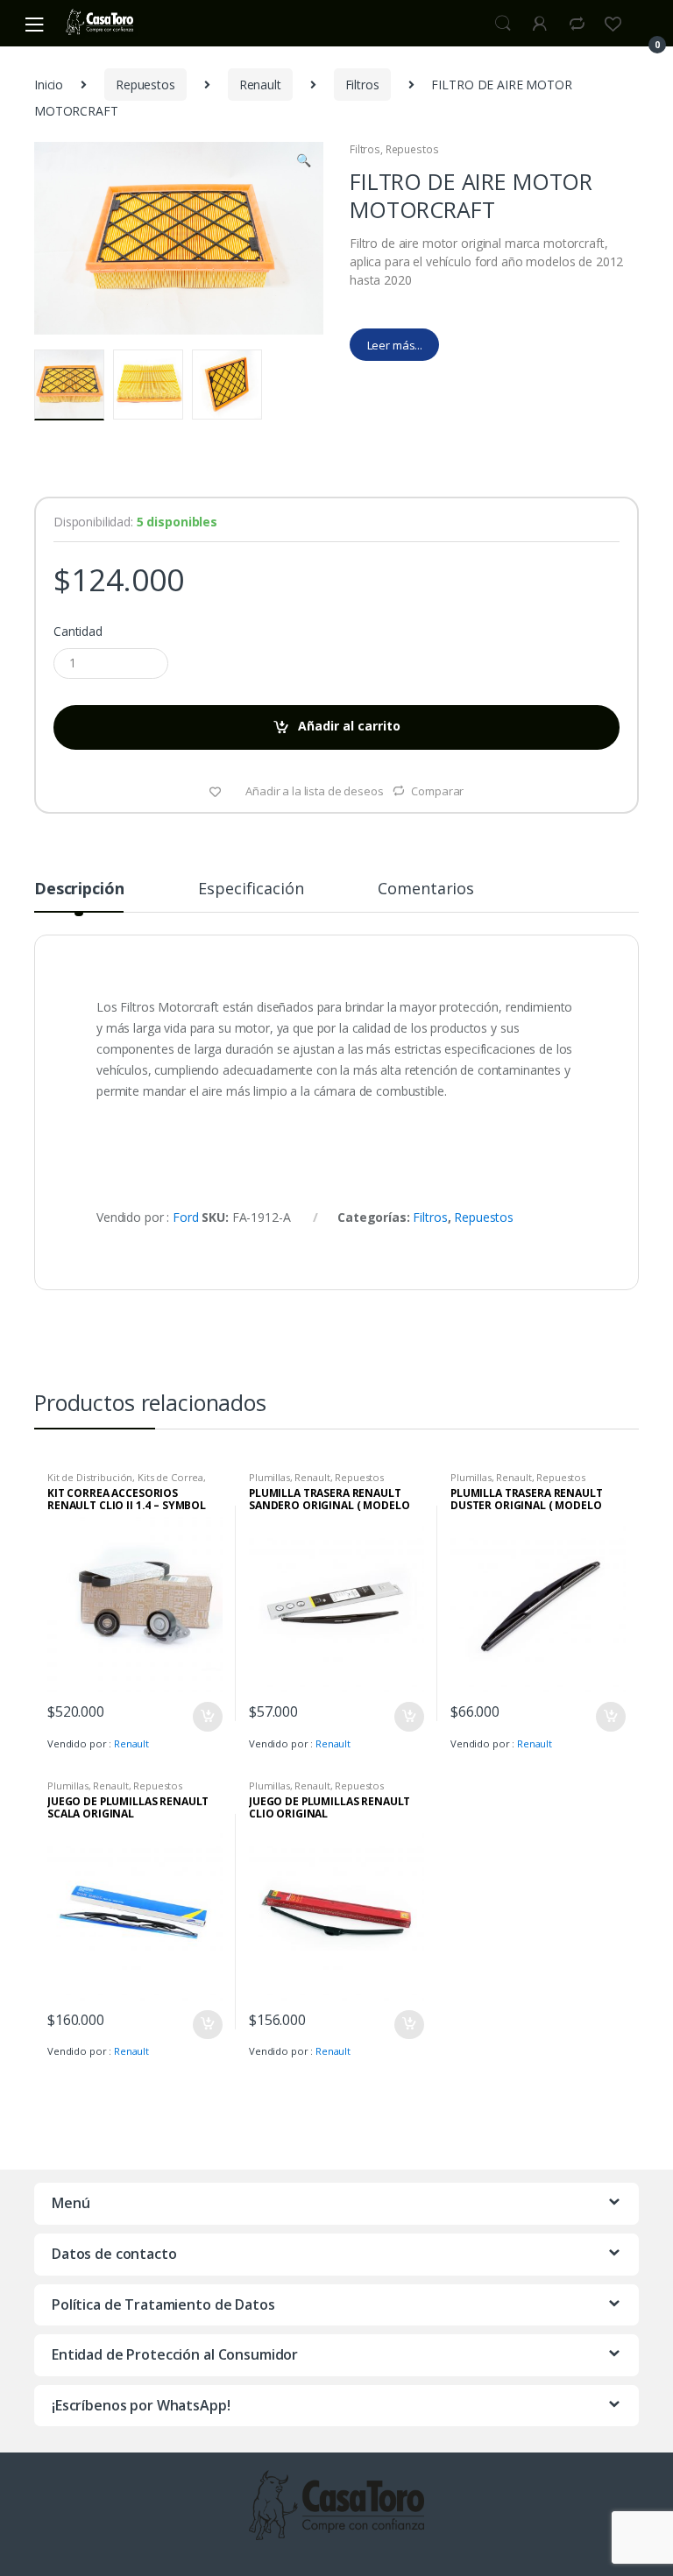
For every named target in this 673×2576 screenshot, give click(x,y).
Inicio (49, 85)
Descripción (79, 889)
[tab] (79, 896)
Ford (185, 1217)
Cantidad (78, 632)
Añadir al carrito (349, 726)
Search (503, 24)
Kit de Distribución (90, 1477)
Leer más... (395, 345)
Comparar (437, 791)
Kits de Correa (170, 1477)
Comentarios (425, 889)
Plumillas (269, 1477)
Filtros (362, 85)
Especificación (251, 889)
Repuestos (145, 85)
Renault (260, 85)
